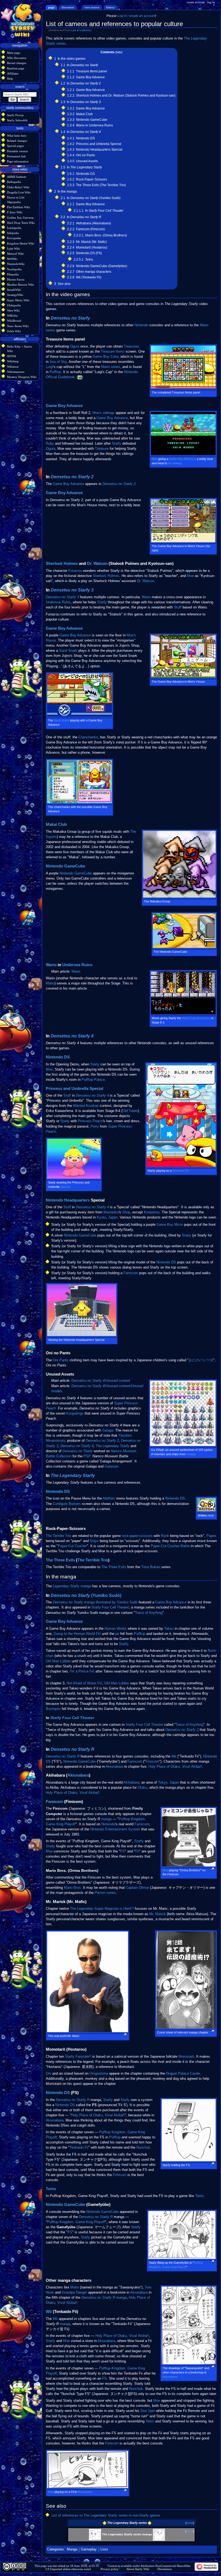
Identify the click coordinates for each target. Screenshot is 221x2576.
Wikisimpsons (16, 372)
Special (96, 1089)
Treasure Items (113, 352)
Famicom (131, 1273)
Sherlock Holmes (62, 564)
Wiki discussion (17, 58)
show (190, 2523)
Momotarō (186, 2057)
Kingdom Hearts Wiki (21, 243)
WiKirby (12, 316)
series (111, 367)
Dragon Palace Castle (183, 2074)
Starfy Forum (15, 115)
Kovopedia (14, 238)
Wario (146, 597)
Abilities (109, 1498)
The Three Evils (60, 1560)
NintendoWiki (16, 264)
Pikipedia (13, 274)
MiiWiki (12, 259)
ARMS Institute (17, 177)
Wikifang (13, 361)
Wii (174, 1756)
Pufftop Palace (93, 1080)
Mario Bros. (73, 1888)
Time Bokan (151, 1567)
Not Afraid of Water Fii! (84, 1683)
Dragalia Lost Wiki (19, 192)
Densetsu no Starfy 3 (72, 590)
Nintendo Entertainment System (115, 1829)
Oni (49, 2074)
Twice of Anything (149, 1613)
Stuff (178, 607)
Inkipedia (13, 233)
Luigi (49, 367)
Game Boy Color (106, 357)
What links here (17, 136)
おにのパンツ (199, 1360)
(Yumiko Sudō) (86, 1595)
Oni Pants (61, 1360)
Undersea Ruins (58, 602)
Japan (113, 1217)
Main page (14, 53)
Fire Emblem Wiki (18, 207)
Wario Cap (189, 1018)
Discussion (68, 7)
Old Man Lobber (58, 1661)
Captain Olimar (137, 1888)
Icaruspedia (14, 228)
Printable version (18, 151)
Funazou (75, 571)
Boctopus (53, 1709)
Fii (137, 1851)
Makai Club (56, 824)
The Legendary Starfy (113, 1446)
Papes (211, 1536)
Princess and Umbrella (67, 1089)
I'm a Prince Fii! (82, 1671)
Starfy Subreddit (17, 120)
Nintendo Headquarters (68, 1200)
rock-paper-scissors (137, 1536)
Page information (18, 161)
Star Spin (148, 2411)
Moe (155, 459)
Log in (211, 2)
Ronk (165, 1536)
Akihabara (131, 1783)
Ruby (50, 444)
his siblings (175, 463)
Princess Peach (90, 1121)
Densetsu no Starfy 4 (72, 1036)
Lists (104, 2549)
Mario (50, 983)
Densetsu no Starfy (70, 318)
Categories (56, 2549)
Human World (115, 1629)
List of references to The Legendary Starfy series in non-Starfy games (106, 2515)
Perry (95, 1126)
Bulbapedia (14, 182)
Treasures (132, 346)
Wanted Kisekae (86, 1106)
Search (20, 87)
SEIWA (12, 356)
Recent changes (17, 63)
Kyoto (101, 1217)
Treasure (102, 449)
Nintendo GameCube (65, 866)
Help (10, 79)
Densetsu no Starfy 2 (72, 477)
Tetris (51, 2189)
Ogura (75, 346)
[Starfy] (95, 2534)
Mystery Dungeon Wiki (22, 377)
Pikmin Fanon (16, 279)
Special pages (15, 146)
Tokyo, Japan (168, 1783)
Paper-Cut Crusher (72, 1546)
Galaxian (111, 1466)
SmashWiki (14, 290)
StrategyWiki (15, 295)
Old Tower (130, 1111)
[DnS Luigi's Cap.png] (80, 377)
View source (92, 7)
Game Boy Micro (170, 1225)
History (110, 7)
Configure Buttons (67, 1504)
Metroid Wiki (15, 254)
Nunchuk (143, 2148)
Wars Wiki (13, 310)
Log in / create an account (136, 16)
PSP (87, 1456)
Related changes (17, 141)
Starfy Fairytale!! (78, 2057)
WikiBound (14, 321)
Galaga (191, 1454)
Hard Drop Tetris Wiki (21, 223)
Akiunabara (114, 1767)
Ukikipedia (14, 305)
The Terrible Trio (58, 1536)
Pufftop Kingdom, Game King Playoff (76, 2222)
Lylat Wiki (13, 249)
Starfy (117, 444)
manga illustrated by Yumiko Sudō (95, 1602)
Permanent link (16, 156)
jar (117, 1634)
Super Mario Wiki (18, 300)
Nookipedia (14, 269)
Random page (16, 68)
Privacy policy (110, 2569)
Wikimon (13, 367)
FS (122, 1851)
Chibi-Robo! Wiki (18, 187)
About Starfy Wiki (138, 2569)
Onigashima (99, 2074)
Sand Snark (68, 651)
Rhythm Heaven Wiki (20, 285)
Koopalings (75, 1413)
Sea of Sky (58, 362)
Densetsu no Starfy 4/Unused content (101, 1381)
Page (51, 7)
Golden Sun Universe (20, 218)
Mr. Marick (158, 1914)
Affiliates (13, 73)
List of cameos (81, 30)
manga (86, 1586)
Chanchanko (88, 737)
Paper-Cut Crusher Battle (170, 1546)
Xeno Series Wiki (18, 326)
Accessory (203, 1018)
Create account (196, 2)
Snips (94, 1541)
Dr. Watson (97, 564)
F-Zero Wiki (15, 212)
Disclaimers (165, 2569)
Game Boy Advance (64, 406)
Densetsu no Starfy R (72, 1749)
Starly (95, 1064)
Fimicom (152, 1762)
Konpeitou (152, 1212)
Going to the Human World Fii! (77, 1634)
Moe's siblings (103, 413)
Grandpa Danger (74, 2292)
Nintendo (141, 325)
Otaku (142, 1788)
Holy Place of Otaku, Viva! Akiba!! (175, 1767)
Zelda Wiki (14, 331)
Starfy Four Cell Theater (110, 1607)
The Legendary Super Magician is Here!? (102, 1909)
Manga (72, 2549)
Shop (126, 1212)
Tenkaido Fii (79, 2148)
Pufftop (55, 372)
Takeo (169, 1629)
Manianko (111, 1212)
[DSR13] (159, 2534)
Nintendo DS (58, 1057)
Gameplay (89, 2549)
